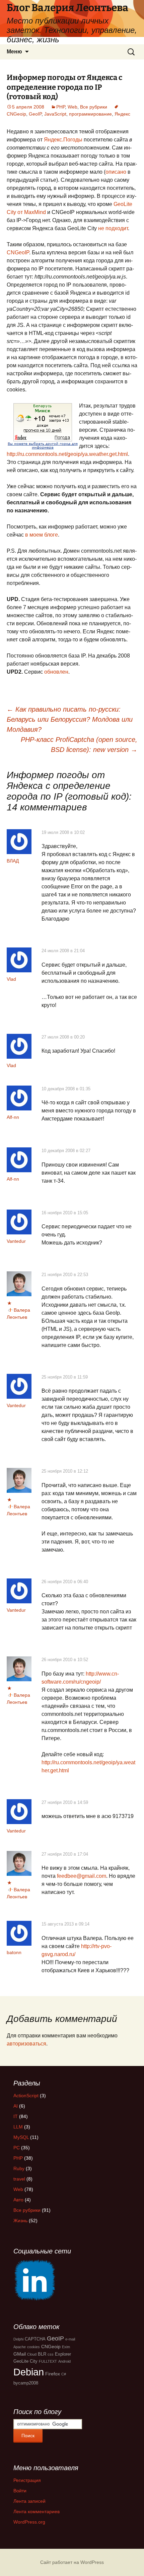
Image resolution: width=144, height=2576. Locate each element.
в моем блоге (42, 535)
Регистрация (27, 2480)
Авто (18, 2200)
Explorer (63, 2354)
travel (19, 2179)
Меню (14, 52)
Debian (29, 2372)
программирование (90, 114)
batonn (14, 1952)
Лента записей (29, 2501)
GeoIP (35, 114)
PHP (61, 107)
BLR (42, 2354)
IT (16, 2116)
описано (116, 172)
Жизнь (20, 2221)
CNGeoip (51, 2347)
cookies (33, 2347)
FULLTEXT (48, 2361)
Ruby (19, 2168)
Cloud (32, 2354)
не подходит (113, 228)
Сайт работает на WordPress (72, 2562)
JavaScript (55, 114)
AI (16, 2106)
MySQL (21, 2137)
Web (73, 107)
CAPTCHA (35, 2339)
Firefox (53, 2374)
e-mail (70, 2339)
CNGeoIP (18, 252)
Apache (20, 2347)
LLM (18, 2127)
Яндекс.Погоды (63, 140)
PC (17, 2148)
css (51, 2354)
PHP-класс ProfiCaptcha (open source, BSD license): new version (79, 745)
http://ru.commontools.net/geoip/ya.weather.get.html (67, 454)
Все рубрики (94, 107)
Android (64, 2361)
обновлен (56, 672)
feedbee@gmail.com (82, 1876)
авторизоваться (26, 2044)
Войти (20, 2491)
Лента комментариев (37, 2511)
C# (64, 2374)
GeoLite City (25, 2361)
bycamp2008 (26, 2383)
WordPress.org (29, 2522)
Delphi (18, 2339)
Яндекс (122, 114)
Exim (66, 2347)
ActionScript (26, 2096)
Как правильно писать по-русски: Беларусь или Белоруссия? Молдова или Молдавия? (70, 719)
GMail (20, 2354)
